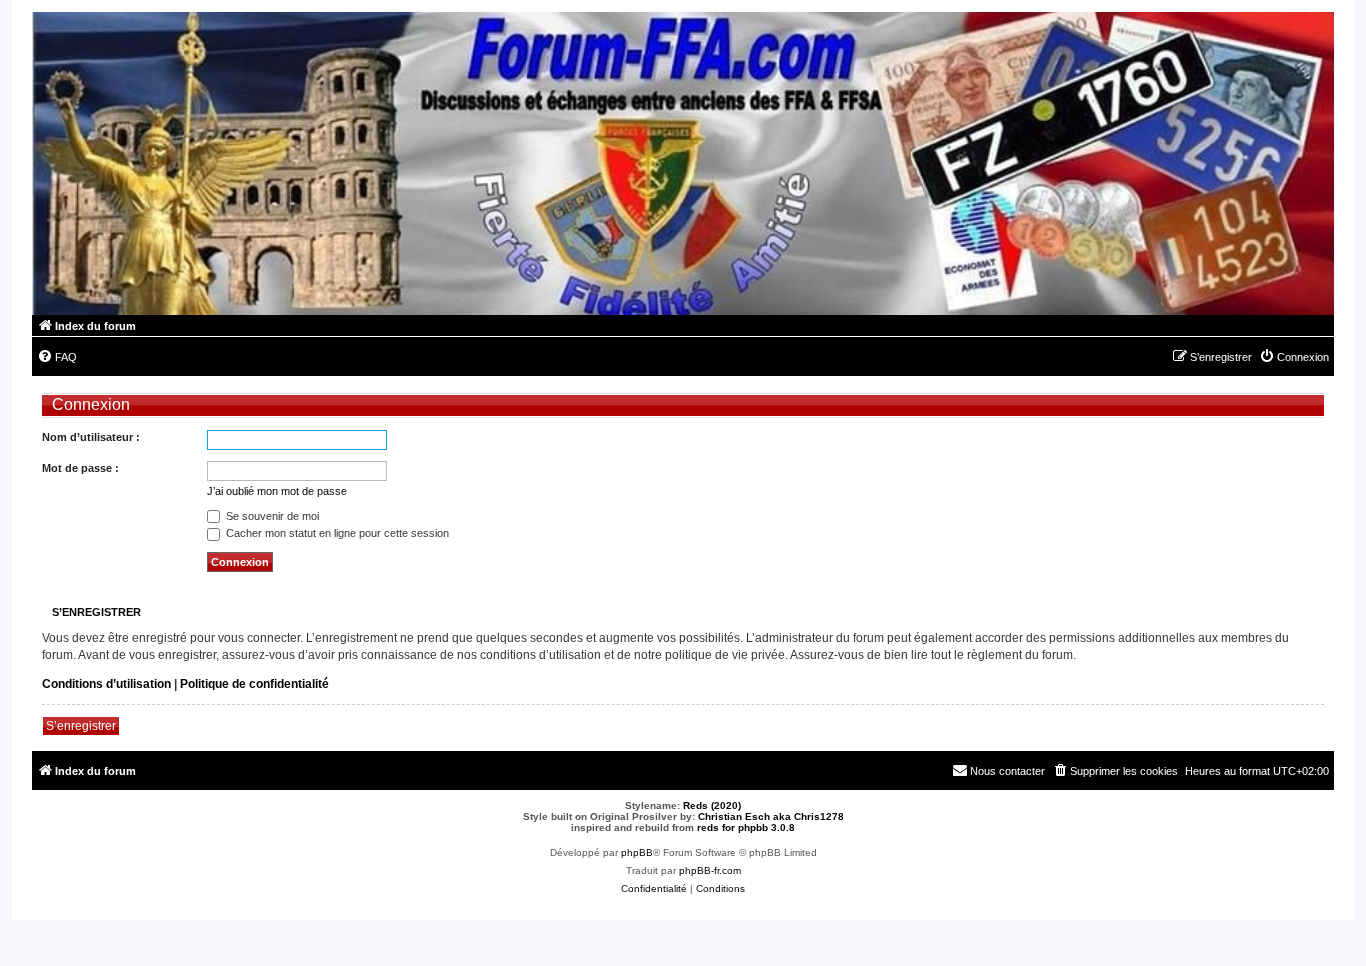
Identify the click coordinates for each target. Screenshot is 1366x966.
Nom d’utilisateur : (91, 437)
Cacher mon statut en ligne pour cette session (336, 533)
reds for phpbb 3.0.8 (746, 827)
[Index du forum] (683, 163)
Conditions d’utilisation (106, 684)
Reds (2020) (712, 805)
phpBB (637, 852)
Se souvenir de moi (271, 516)
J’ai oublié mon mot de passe (277, 491)
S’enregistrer (81, 726)
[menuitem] (57, 357)
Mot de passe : (80, 468)
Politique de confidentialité (254, 684)
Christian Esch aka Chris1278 (771, 816)
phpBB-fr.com (710, 870)
